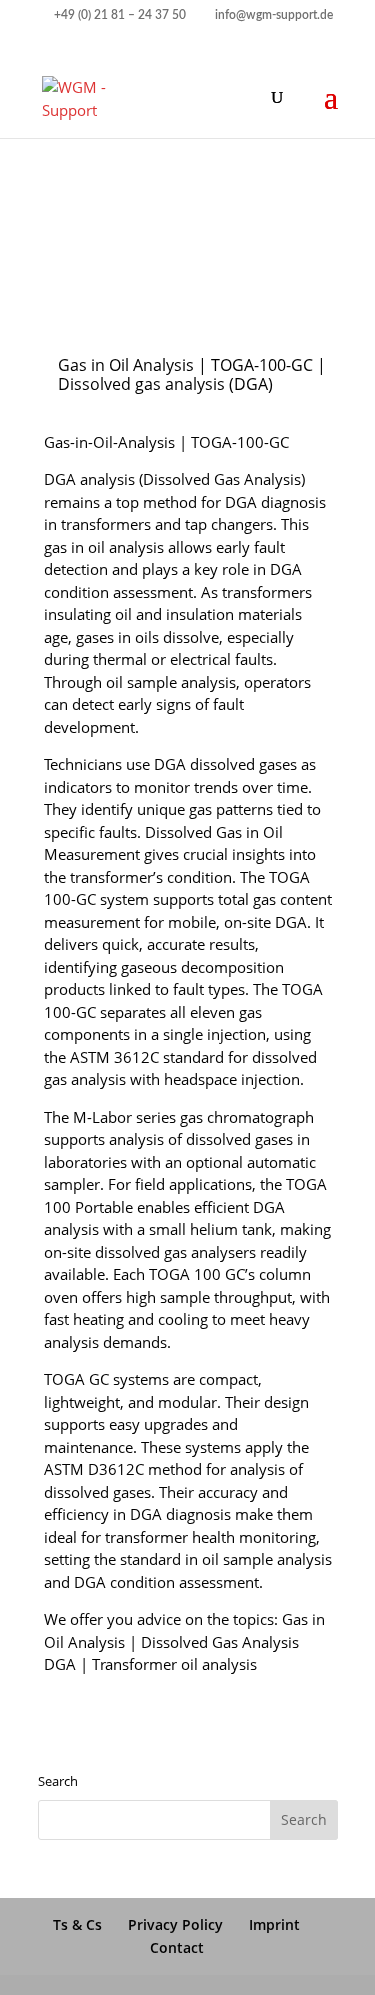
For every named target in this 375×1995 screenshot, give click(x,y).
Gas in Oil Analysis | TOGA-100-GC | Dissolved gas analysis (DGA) (192, 374)
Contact (177, 1947)
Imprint (274, 1924)
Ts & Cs (77, 1924)
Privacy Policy (175, 1924)
